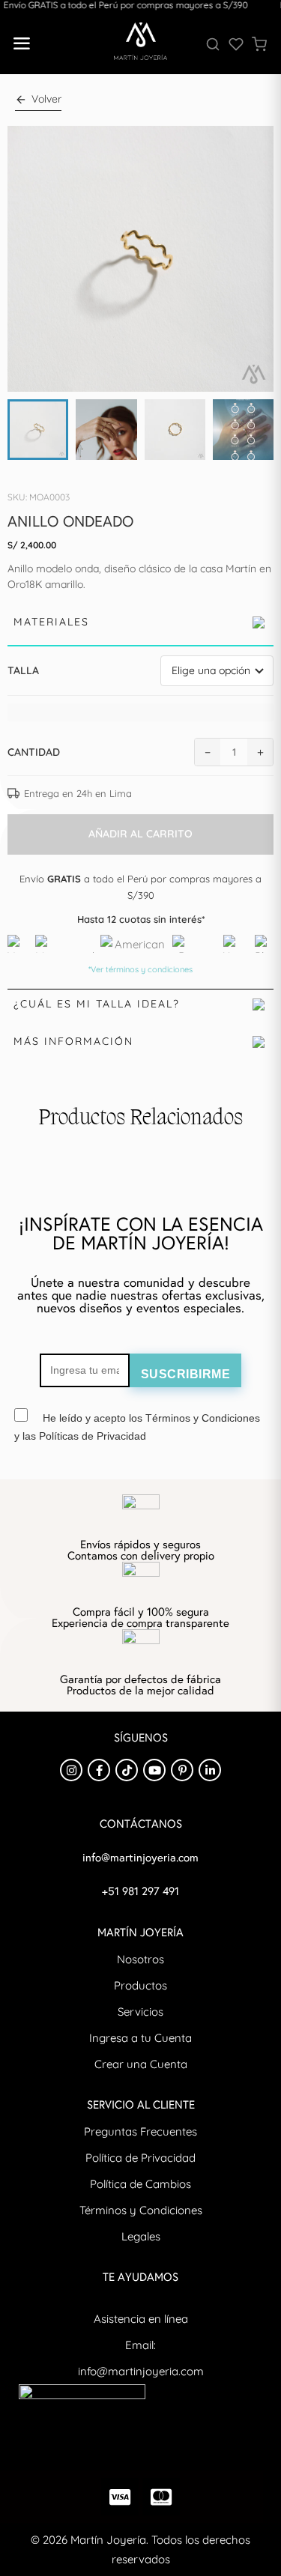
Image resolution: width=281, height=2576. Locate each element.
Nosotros (140, 1959)
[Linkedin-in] (210, 1770)
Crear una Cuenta (141, 2064)
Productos (140, 1985)
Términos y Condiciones (141, 2210)
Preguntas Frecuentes (140, 2131)
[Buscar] (213, 44)
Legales (141, 2236)
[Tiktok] (127, 1770)
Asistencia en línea (141, 2319)
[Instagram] (71, 1770)
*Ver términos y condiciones (140, 969)
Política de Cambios (140, 2184)
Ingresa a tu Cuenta (140, 2038)
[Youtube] (154, 1770)
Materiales (51, 622)
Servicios (140, 2012)
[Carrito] (259, 44)
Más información (73, 1041)
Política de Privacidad (140, 2158)
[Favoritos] (236, 44)
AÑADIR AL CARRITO (140, 834)
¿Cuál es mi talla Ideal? (97, 1004)
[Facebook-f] (99, 1770)
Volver (46, 99)
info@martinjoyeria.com (141, 2371)
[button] (21, 44)
